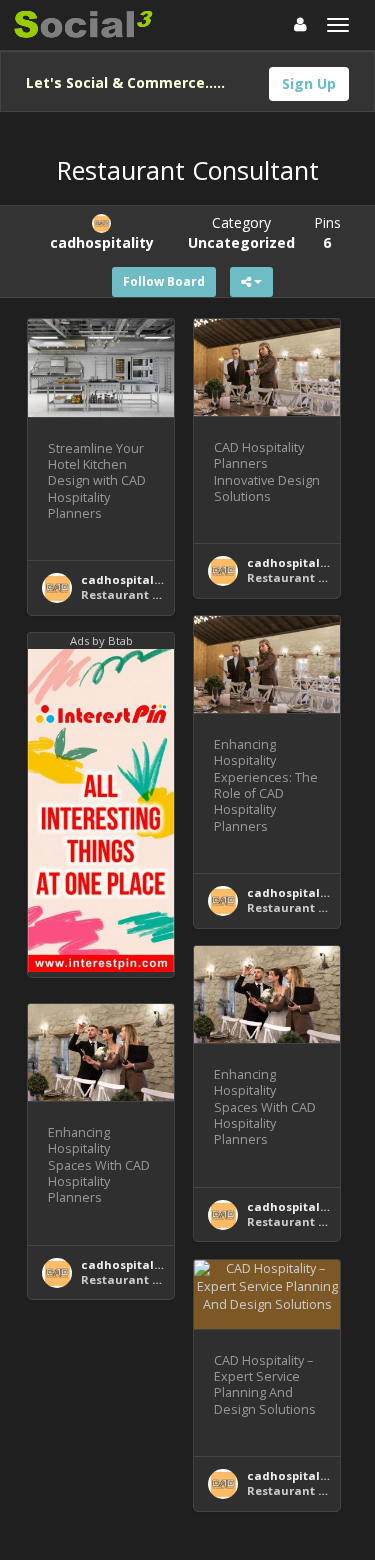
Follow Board (164, 281)
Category (241, 232)
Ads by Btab (101, 640)
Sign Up (309, 83)
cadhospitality (125, 579)
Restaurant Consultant (150, 594)
